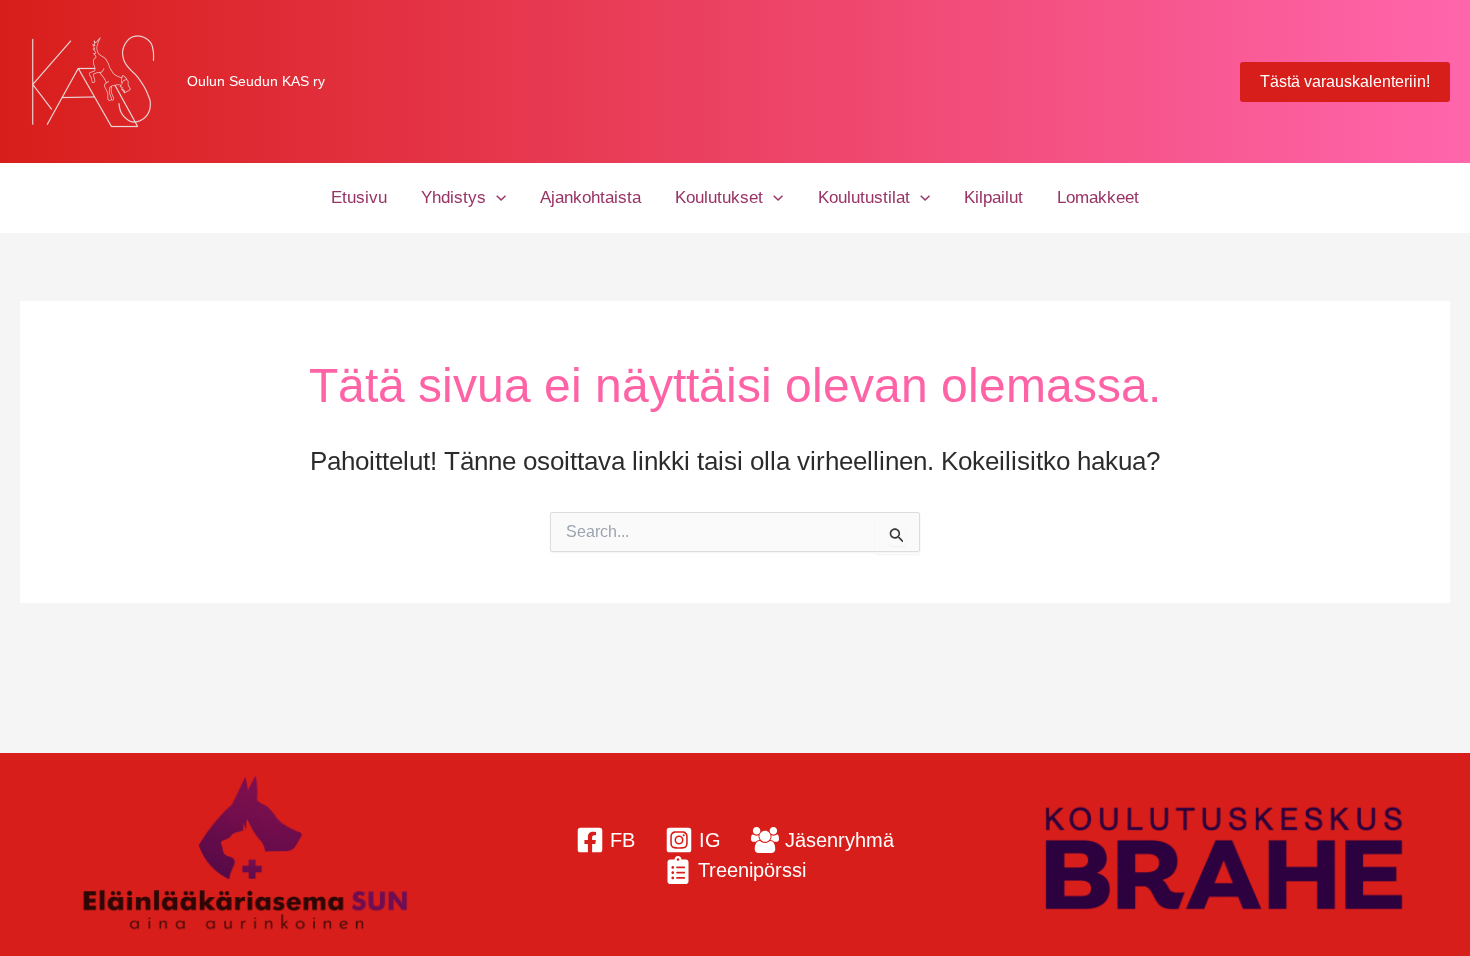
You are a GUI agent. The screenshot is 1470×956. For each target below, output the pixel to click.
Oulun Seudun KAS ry (256, 81)
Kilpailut (993, 197)
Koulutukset (719, 197)
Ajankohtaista (590, 197)
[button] (1345, 82)
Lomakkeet (1098, 197)
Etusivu (359, 197)
